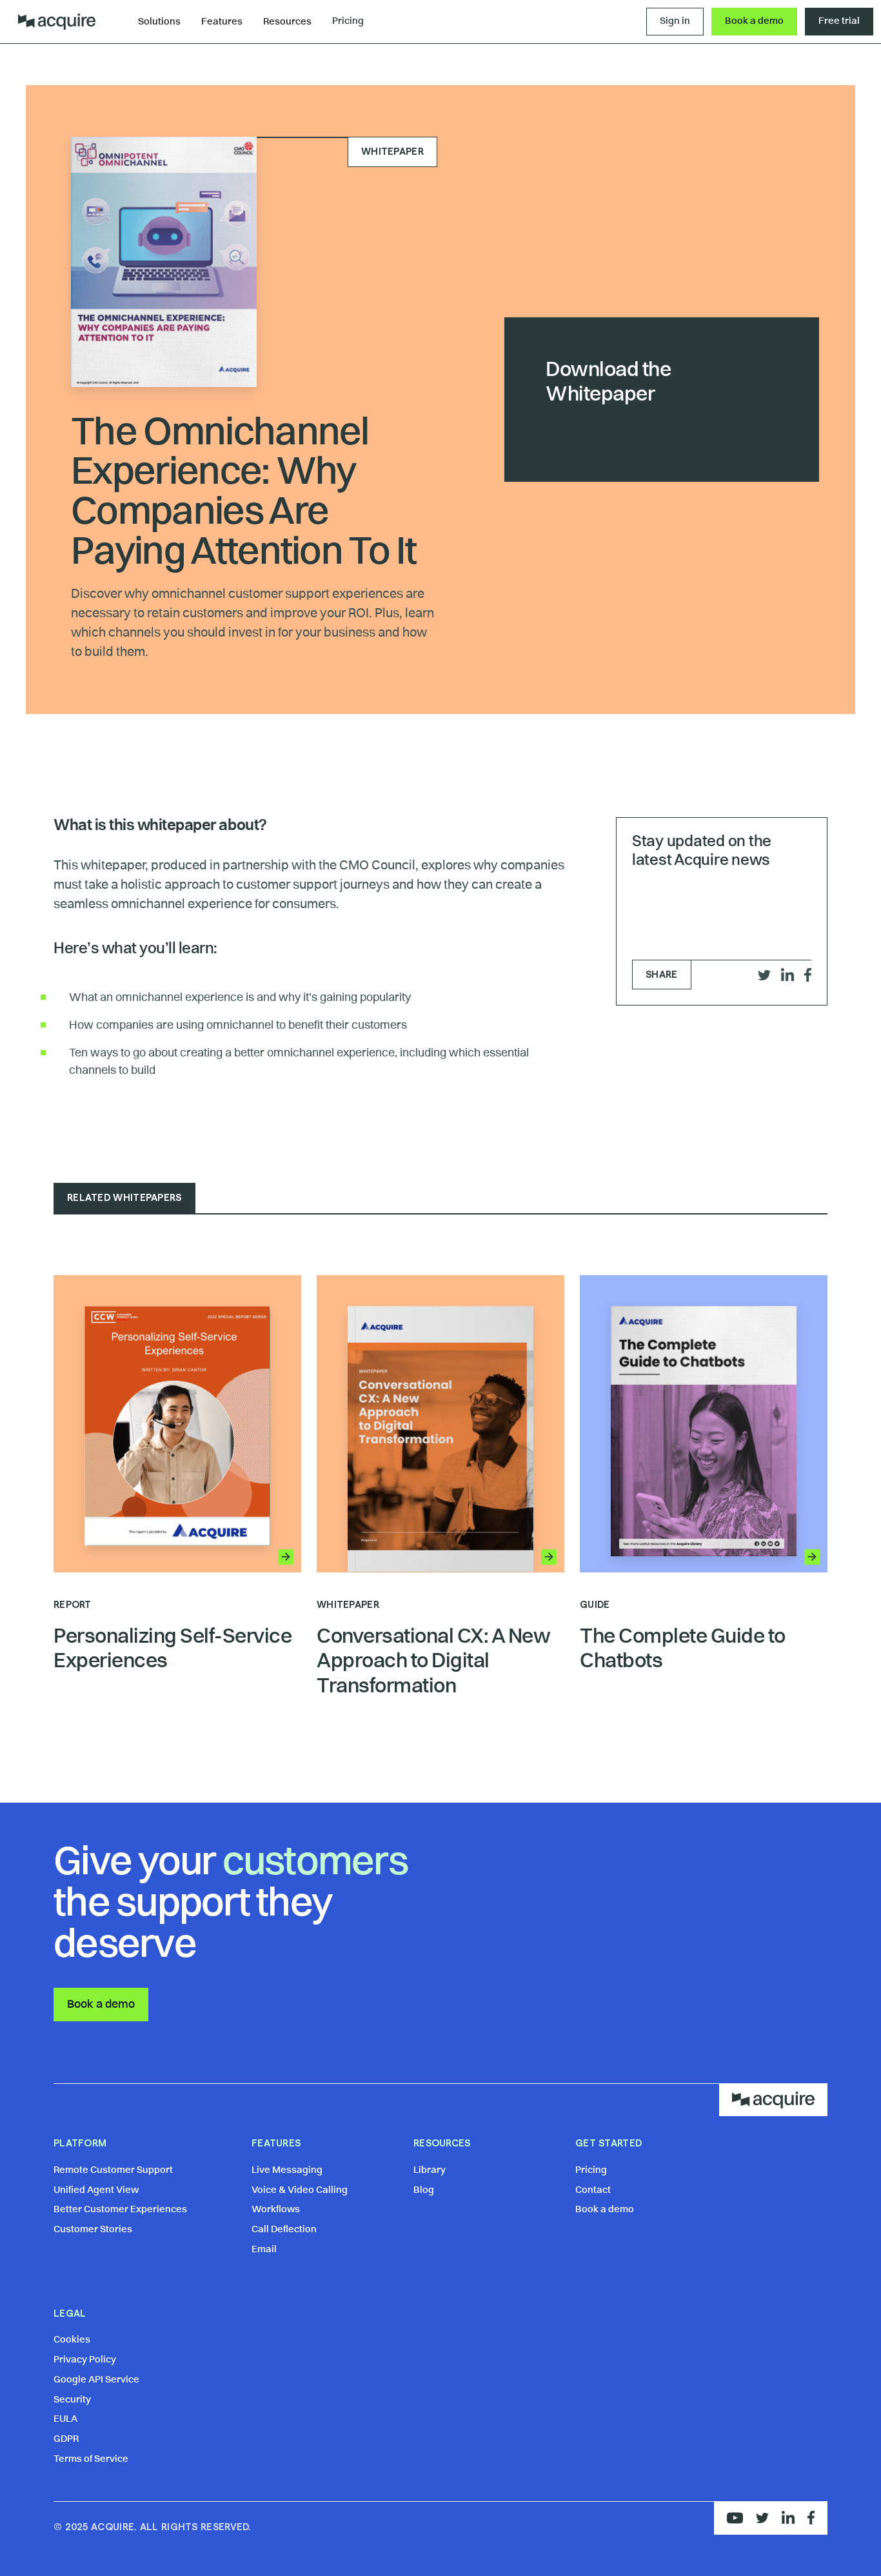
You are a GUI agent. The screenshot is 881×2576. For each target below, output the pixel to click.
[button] (159, 23)
